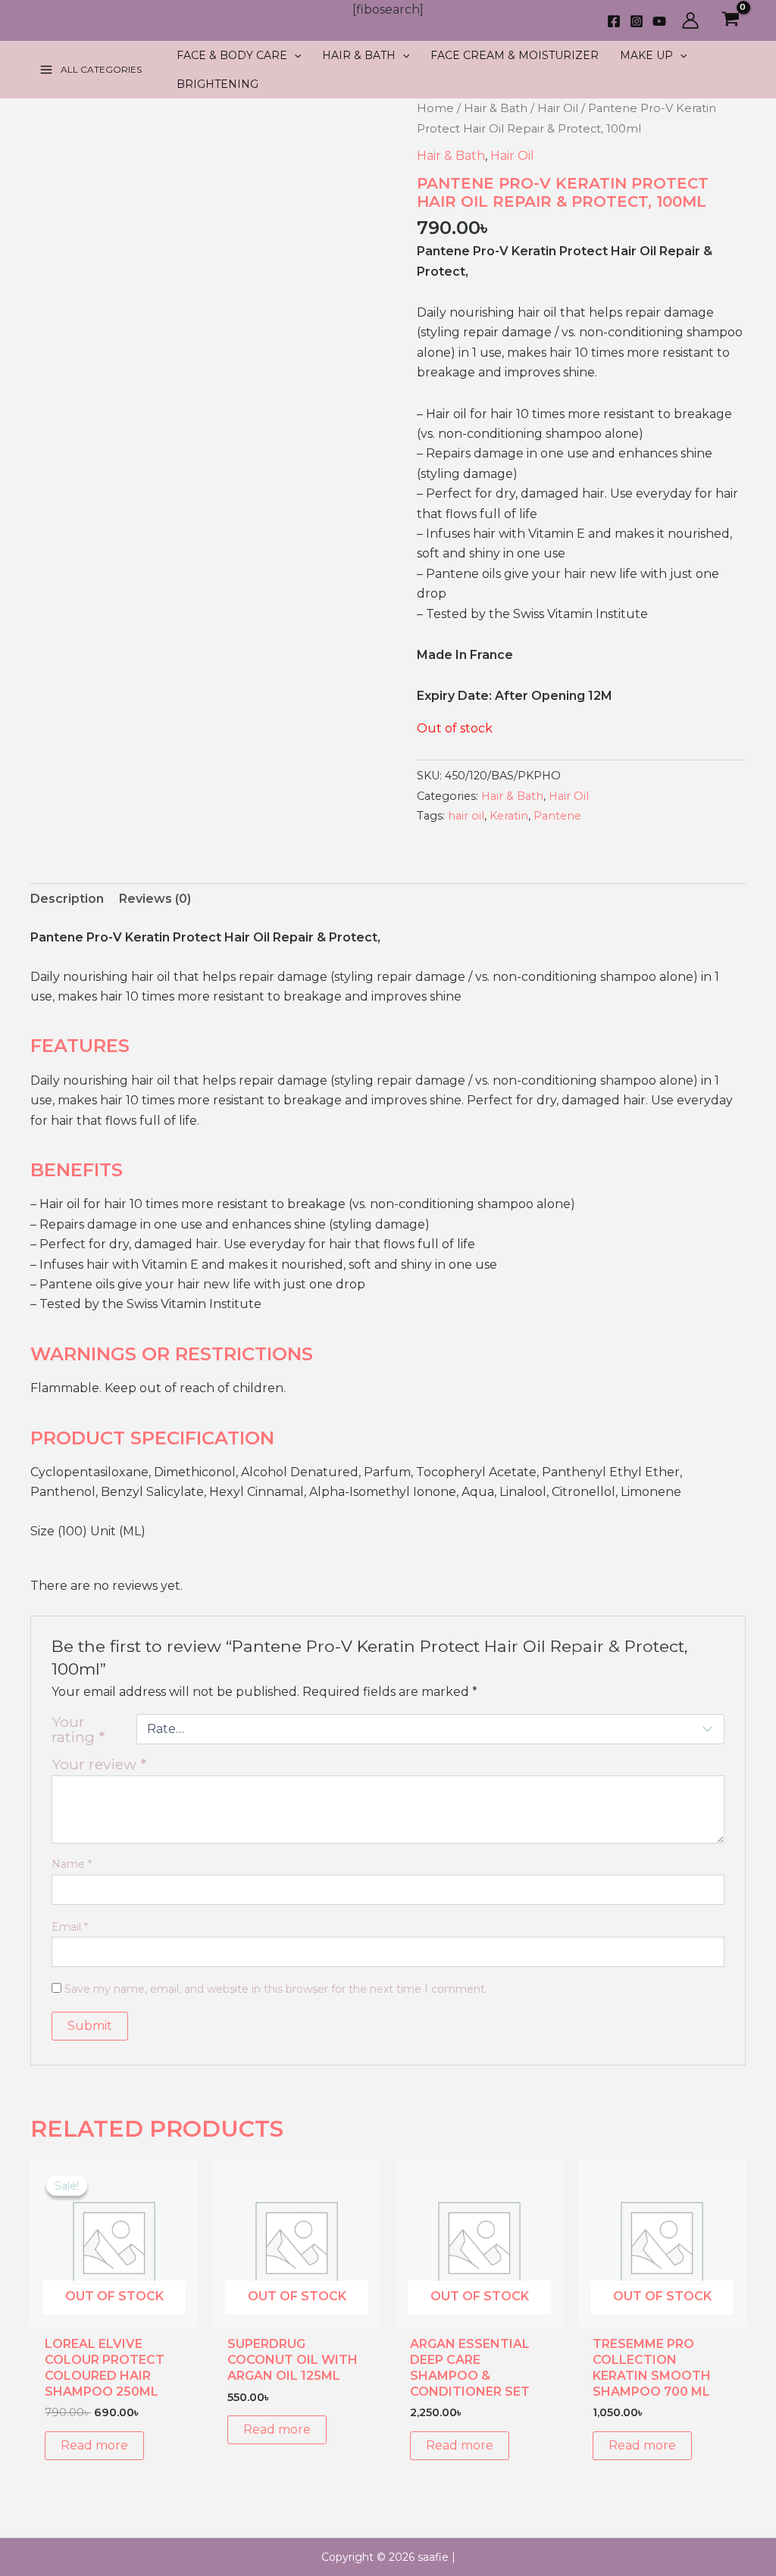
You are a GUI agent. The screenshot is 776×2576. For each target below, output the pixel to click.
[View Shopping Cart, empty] (730, 21)
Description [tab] (67, 899)
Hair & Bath (496, 108)
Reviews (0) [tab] (155, 899)
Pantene (557, 816)
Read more (94, 2445)
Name (72, 1864)
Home (435, 108)
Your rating (78, 1729)
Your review (99, 1764)
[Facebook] (614, 21)
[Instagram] (637, 21)
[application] (294, 55)
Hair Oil (558, 108)
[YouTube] (659, 21)
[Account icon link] (690, 20)
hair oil (466, 816)
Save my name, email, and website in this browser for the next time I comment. (276, 1989)
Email (70, 1927)
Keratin (509, 816)
